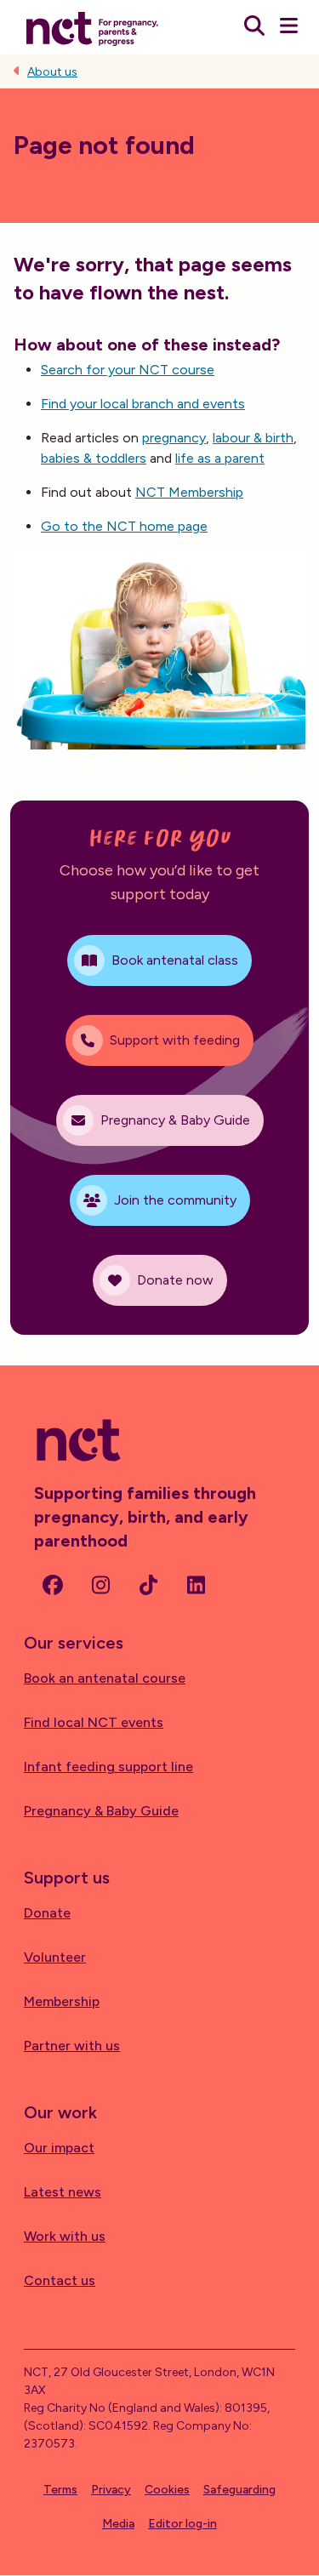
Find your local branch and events (143, 404)
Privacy (111, 2490)
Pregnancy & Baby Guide (101, 1811)
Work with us (65, 2236)
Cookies (167, 2490)
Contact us (60, 2280)
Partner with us (72, 2046)
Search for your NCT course (128, 370)
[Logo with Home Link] (92, 27)
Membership (62, 2001)
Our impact (59, 2148)
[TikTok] (148, 1585)
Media (118, 2524)
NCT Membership (189, 492)
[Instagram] (100, 1585)
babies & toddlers (94, 458)
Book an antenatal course (105, 1678)
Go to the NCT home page (124, 526)
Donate (47, 1913)
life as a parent (220, 458)
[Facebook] (53, 1585)
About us (52, 72)
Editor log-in (182, 2524)
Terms (60, 2490)
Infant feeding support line (108, 1767)
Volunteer (55, 1957)
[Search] (254, 27)
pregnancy (174, 438)
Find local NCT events (94, 1722)
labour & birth (253, 438)
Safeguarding (239, 2490)
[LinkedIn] (196, 1585)
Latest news (63, 2192)
